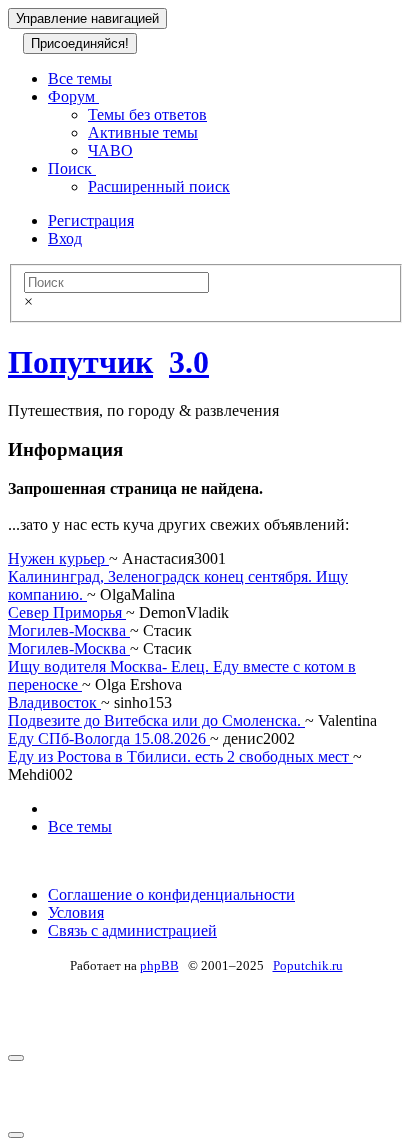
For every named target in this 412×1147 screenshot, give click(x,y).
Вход (65, 238)
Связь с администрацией (132, 930)
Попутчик (80, 362)
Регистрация (91, 220)
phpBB (159, 965)
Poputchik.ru (308, 965)
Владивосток (54, 702)
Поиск (72, 168)
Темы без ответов (147, 114)
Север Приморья (67, 612)
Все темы (80, 78)
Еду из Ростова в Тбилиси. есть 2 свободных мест (180, 756)
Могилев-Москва (69, 630)
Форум (73, 96)
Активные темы (143, 132)
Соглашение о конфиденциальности (171, 894)
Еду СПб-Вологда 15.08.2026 (109, 738)
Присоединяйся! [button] (80, 43)
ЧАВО (110, 150)
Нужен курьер (58, 558)
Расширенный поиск (159, 186)
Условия (76, 912)
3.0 (189, 362)
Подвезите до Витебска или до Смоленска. (156, 720)
